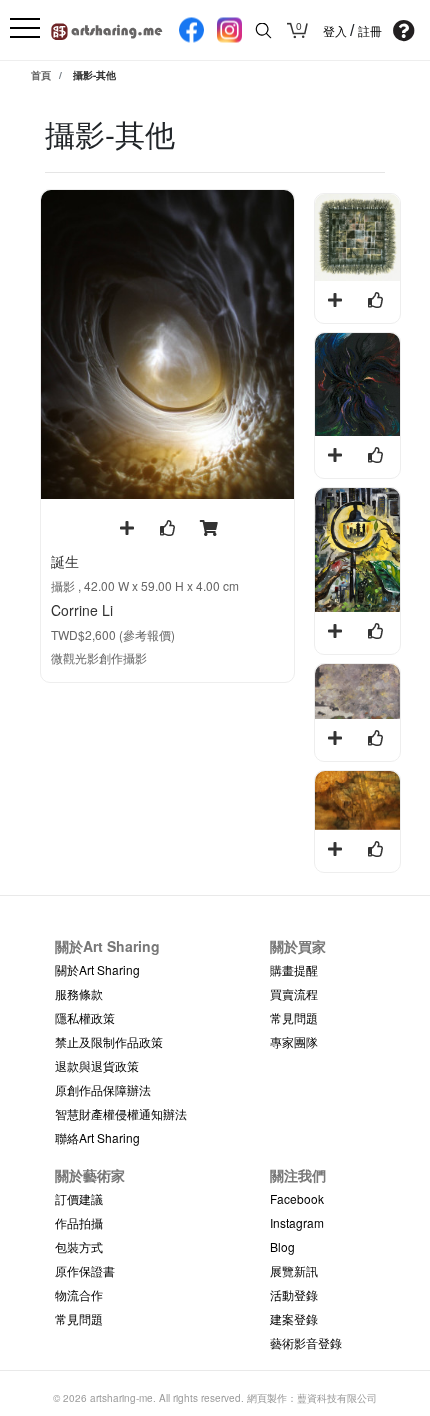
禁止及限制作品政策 (109, 1041)
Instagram (297, 1222)
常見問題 (294, 1017)
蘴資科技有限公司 (337, 1398)
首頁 (41, 75)
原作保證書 (85, 1270)
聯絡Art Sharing (97, 1137)
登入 (336, 31)
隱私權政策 (85, 1017)
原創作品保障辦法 (103, 1089)
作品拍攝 (79, 1222)
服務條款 (79, 993)
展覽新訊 (294, 1270)
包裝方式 (79, 1246)
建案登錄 (294, 1318)
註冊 (370, 31)
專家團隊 (294, 1041)
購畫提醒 (294, 969)
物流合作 (79, 1294)
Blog (282, 1246)
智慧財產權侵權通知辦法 (121, 1113)
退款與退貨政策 (97, 1065)
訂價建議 (79, 1198)
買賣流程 (294, 993)
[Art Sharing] (107, 28)
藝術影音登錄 (306, 1342)
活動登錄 (294, 1294)
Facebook (297, 1198)
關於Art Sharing (97, 969)
